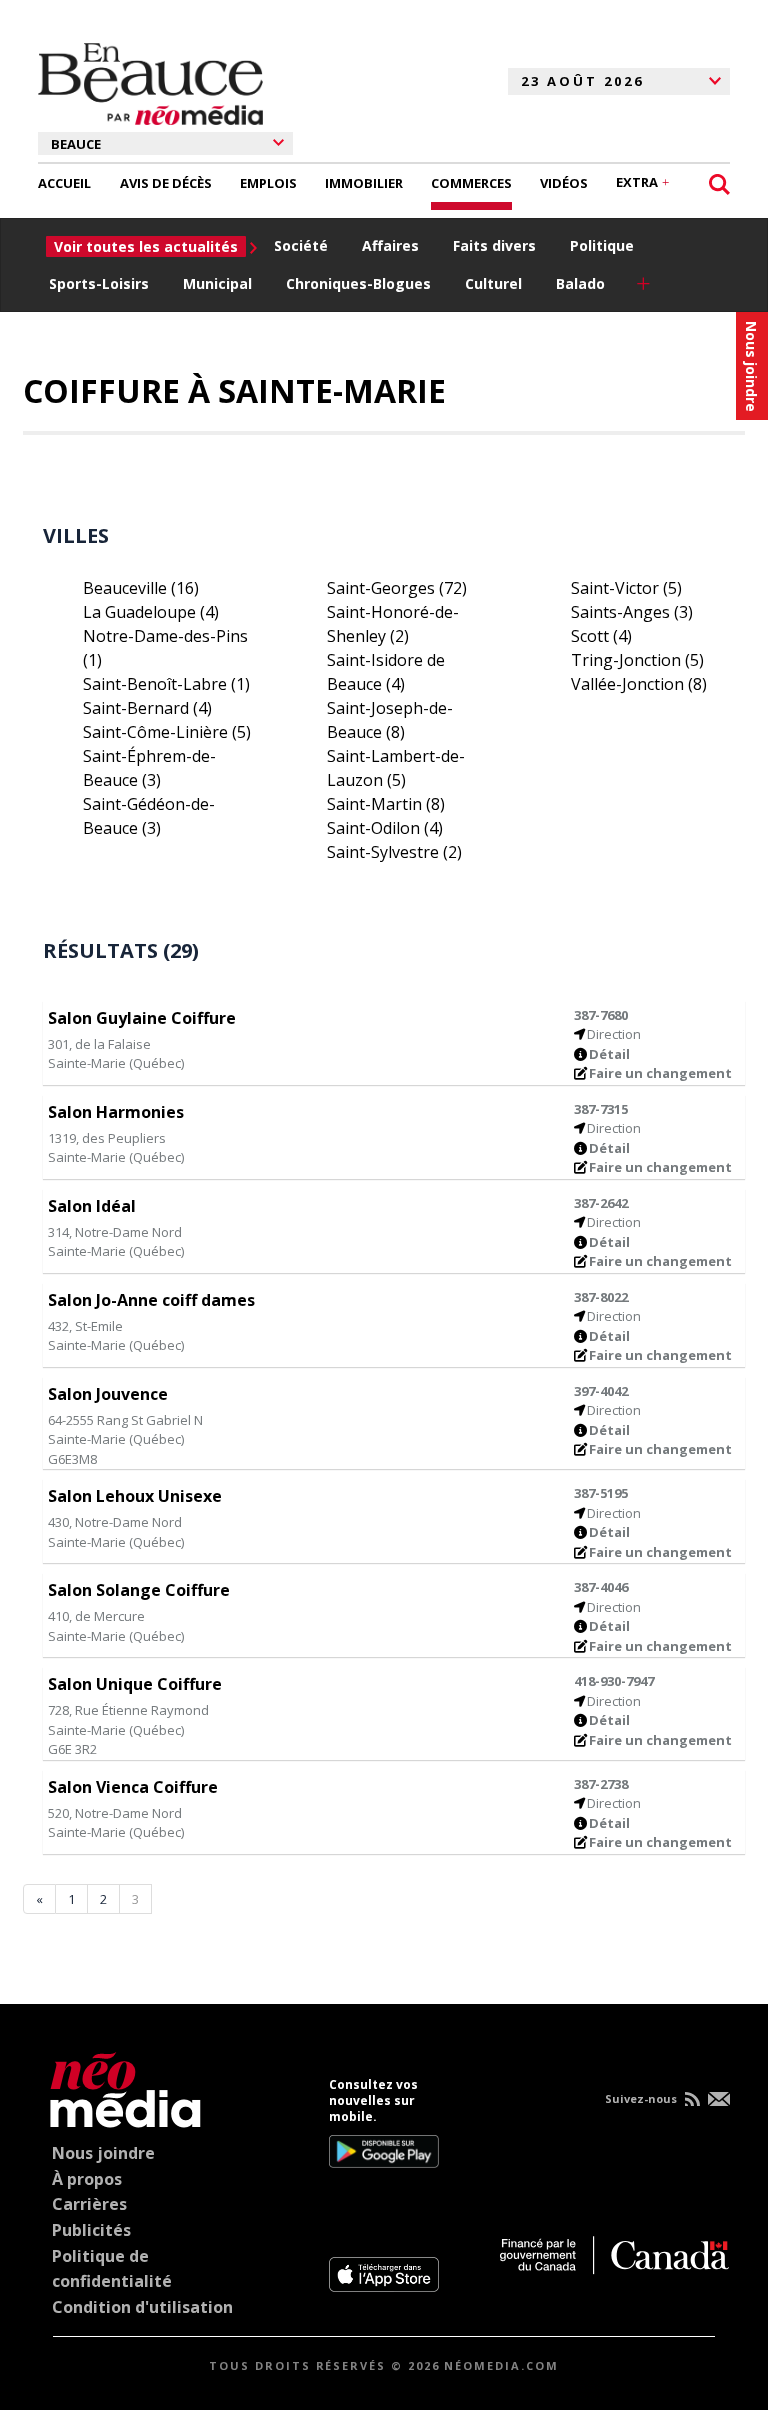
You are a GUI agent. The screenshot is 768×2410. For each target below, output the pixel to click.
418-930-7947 (614, 1681)
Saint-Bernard (147, 708)
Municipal (217, 283)
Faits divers (494, 245)
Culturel (493, 283)
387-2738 (601, 1784)
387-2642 (601, 1203)
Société (301, 245)
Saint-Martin (386, 804)
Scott (601, 636)
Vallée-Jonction (639, 684)
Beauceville (141, 588)
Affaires (390, 245)
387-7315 (601, 1109)
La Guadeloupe (151, 612)
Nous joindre (103, 2153)
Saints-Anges (632, 612)
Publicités (91, 2230)
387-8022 (601, 1297)
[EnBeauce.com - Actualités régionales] (150, 81)
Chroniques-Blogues (358, 283)
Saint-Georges (397, 588)
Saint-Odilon (385, 828)
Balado (580, 283)
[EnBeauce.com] (120, 2086)
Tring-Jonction (637, 660)
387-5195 (601, 1493)
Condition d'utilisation (142, 2307)
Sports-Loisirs (99, 283)
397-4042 (601, 1391)
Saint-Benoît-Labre (166, 684)
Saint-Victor (626, 588)
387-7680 (601, 1015)
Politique (602, 245)
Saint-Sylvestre (394, 852)
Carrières (89, 2204)
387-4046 (601, 1587)
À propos (87, 2179)
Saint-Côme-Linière (167, 732)
